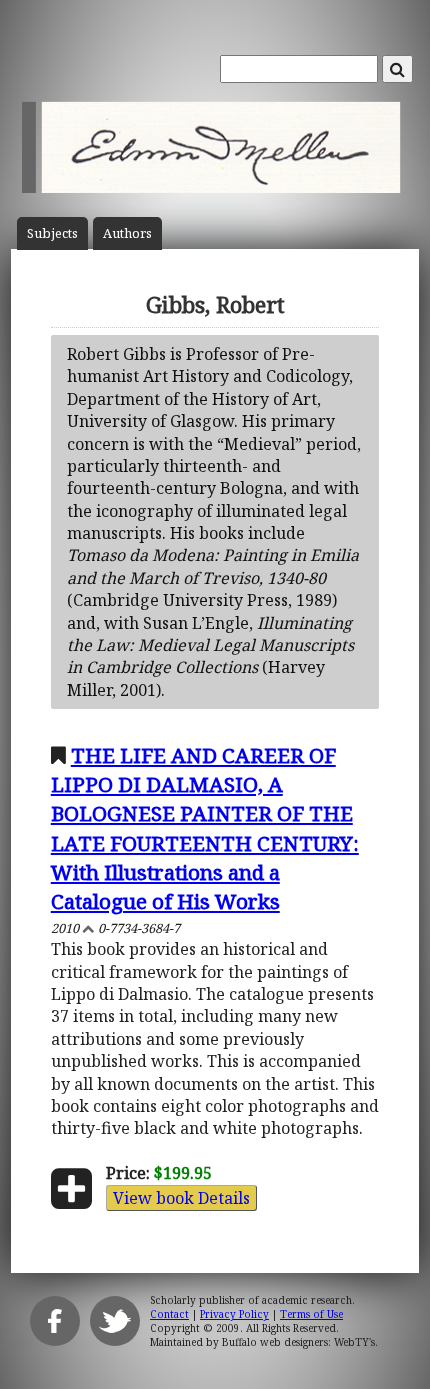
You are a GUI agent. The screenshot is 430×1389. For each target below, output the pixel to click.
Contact (169, 1314)
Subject (52, 233)
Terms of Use (311, 1314)
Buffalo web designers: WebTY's (298, 1342)
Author (127, 233)
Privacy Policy (234, 1314)
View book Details (181, 1198)
